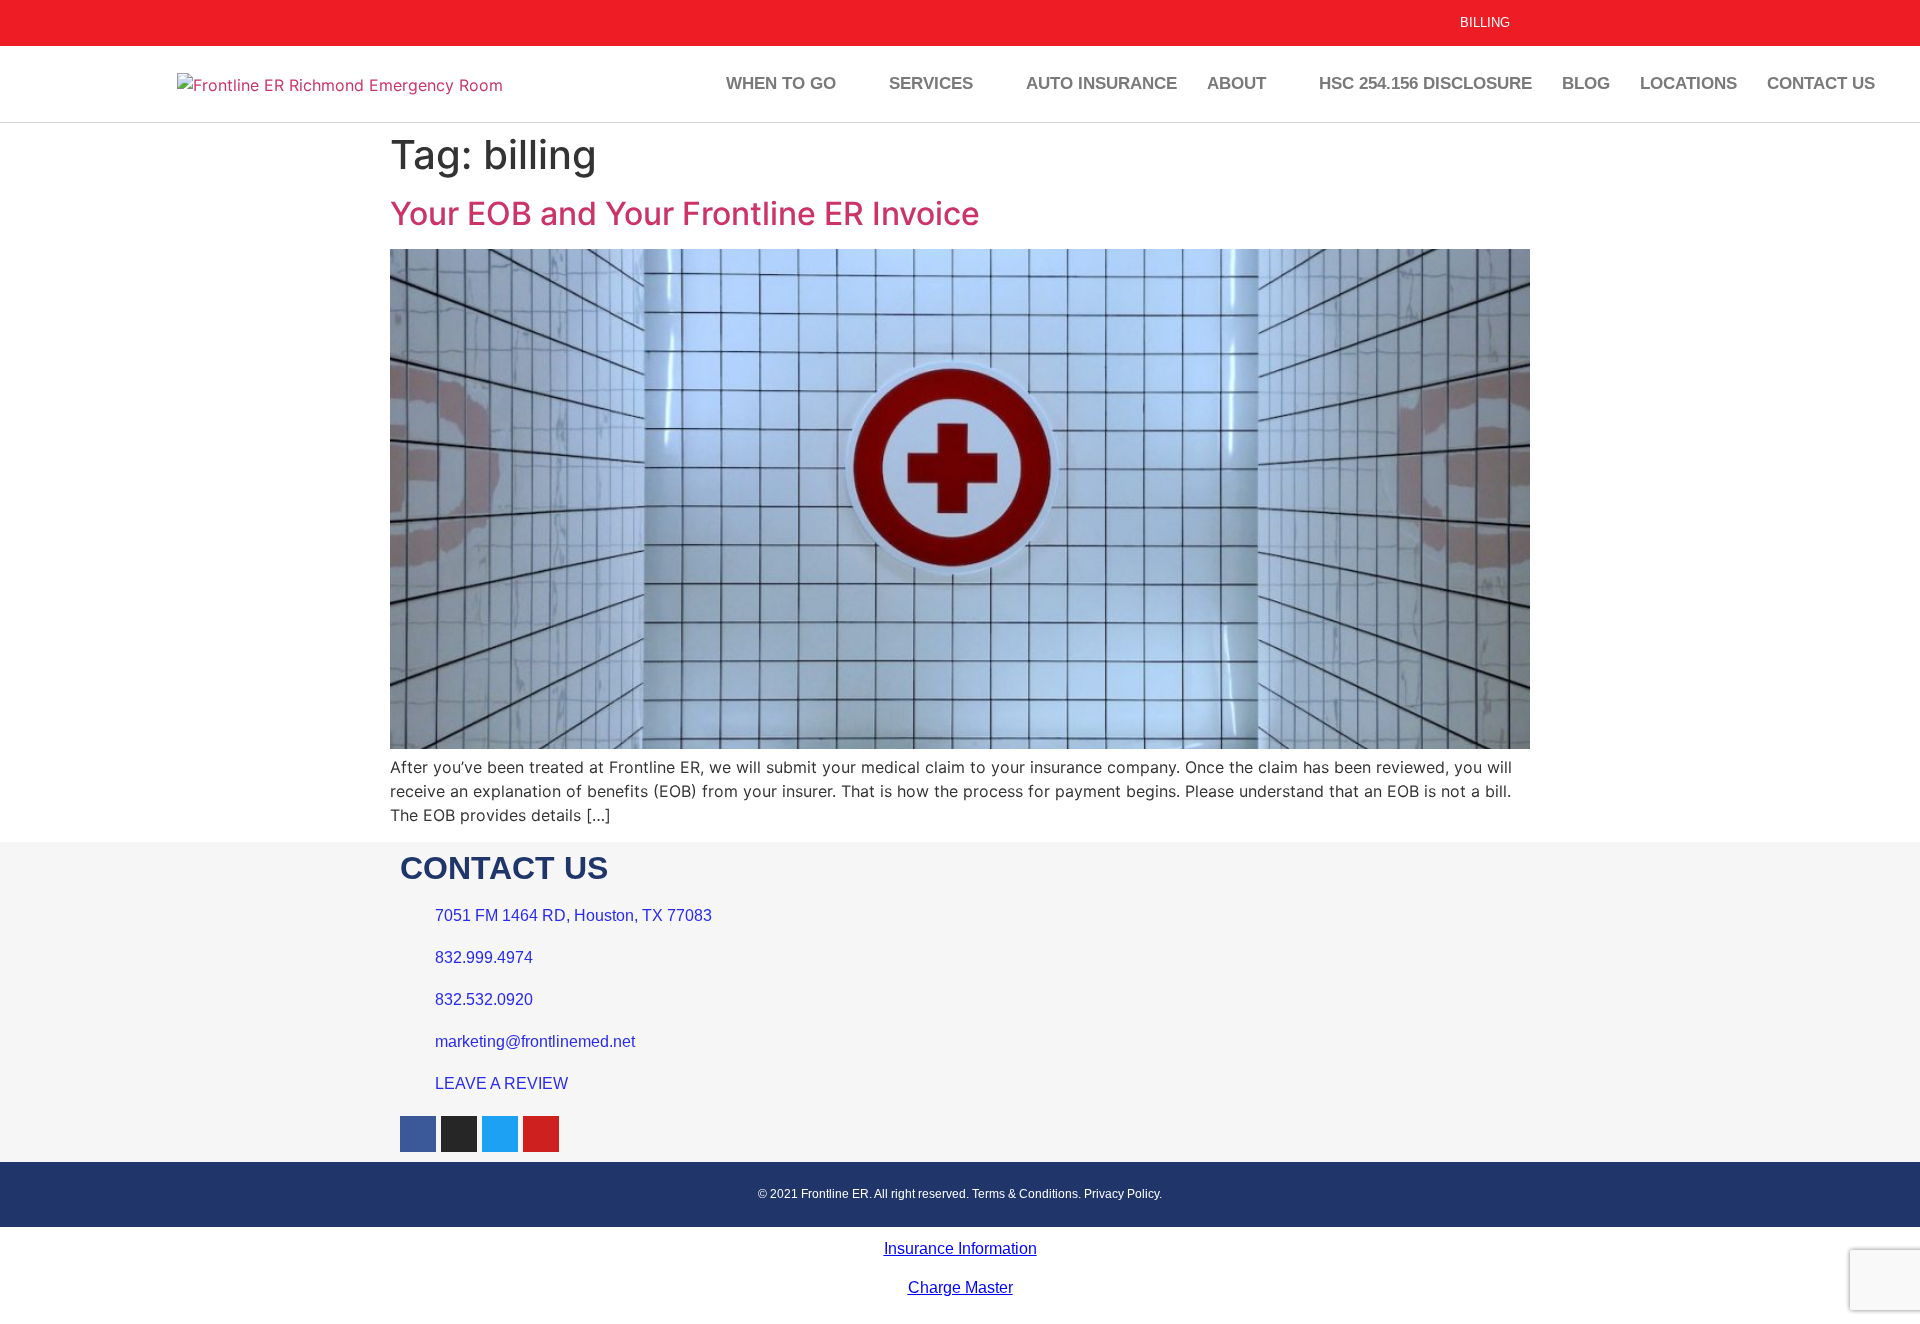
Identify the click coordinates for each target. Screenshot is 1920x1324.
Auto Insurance (1101, 83)
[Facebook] (418, 1134)
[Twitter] (500, 1134)
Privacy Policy (1121, 1194)
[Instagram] (459, 1134)
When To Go (781, 83)
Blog (1586, 83)
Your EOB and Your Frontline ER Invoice (685, 213)
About (1236, 83)
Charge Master (960, 1287)
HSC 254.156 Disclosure (1425, 83)
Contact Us (1821, 83)
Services (931, 83)
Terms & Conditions (1025, 1194)
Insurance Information (960, 1248)
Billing (1485, 22)
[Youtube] (541, 1134)
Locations (1688, 83)
